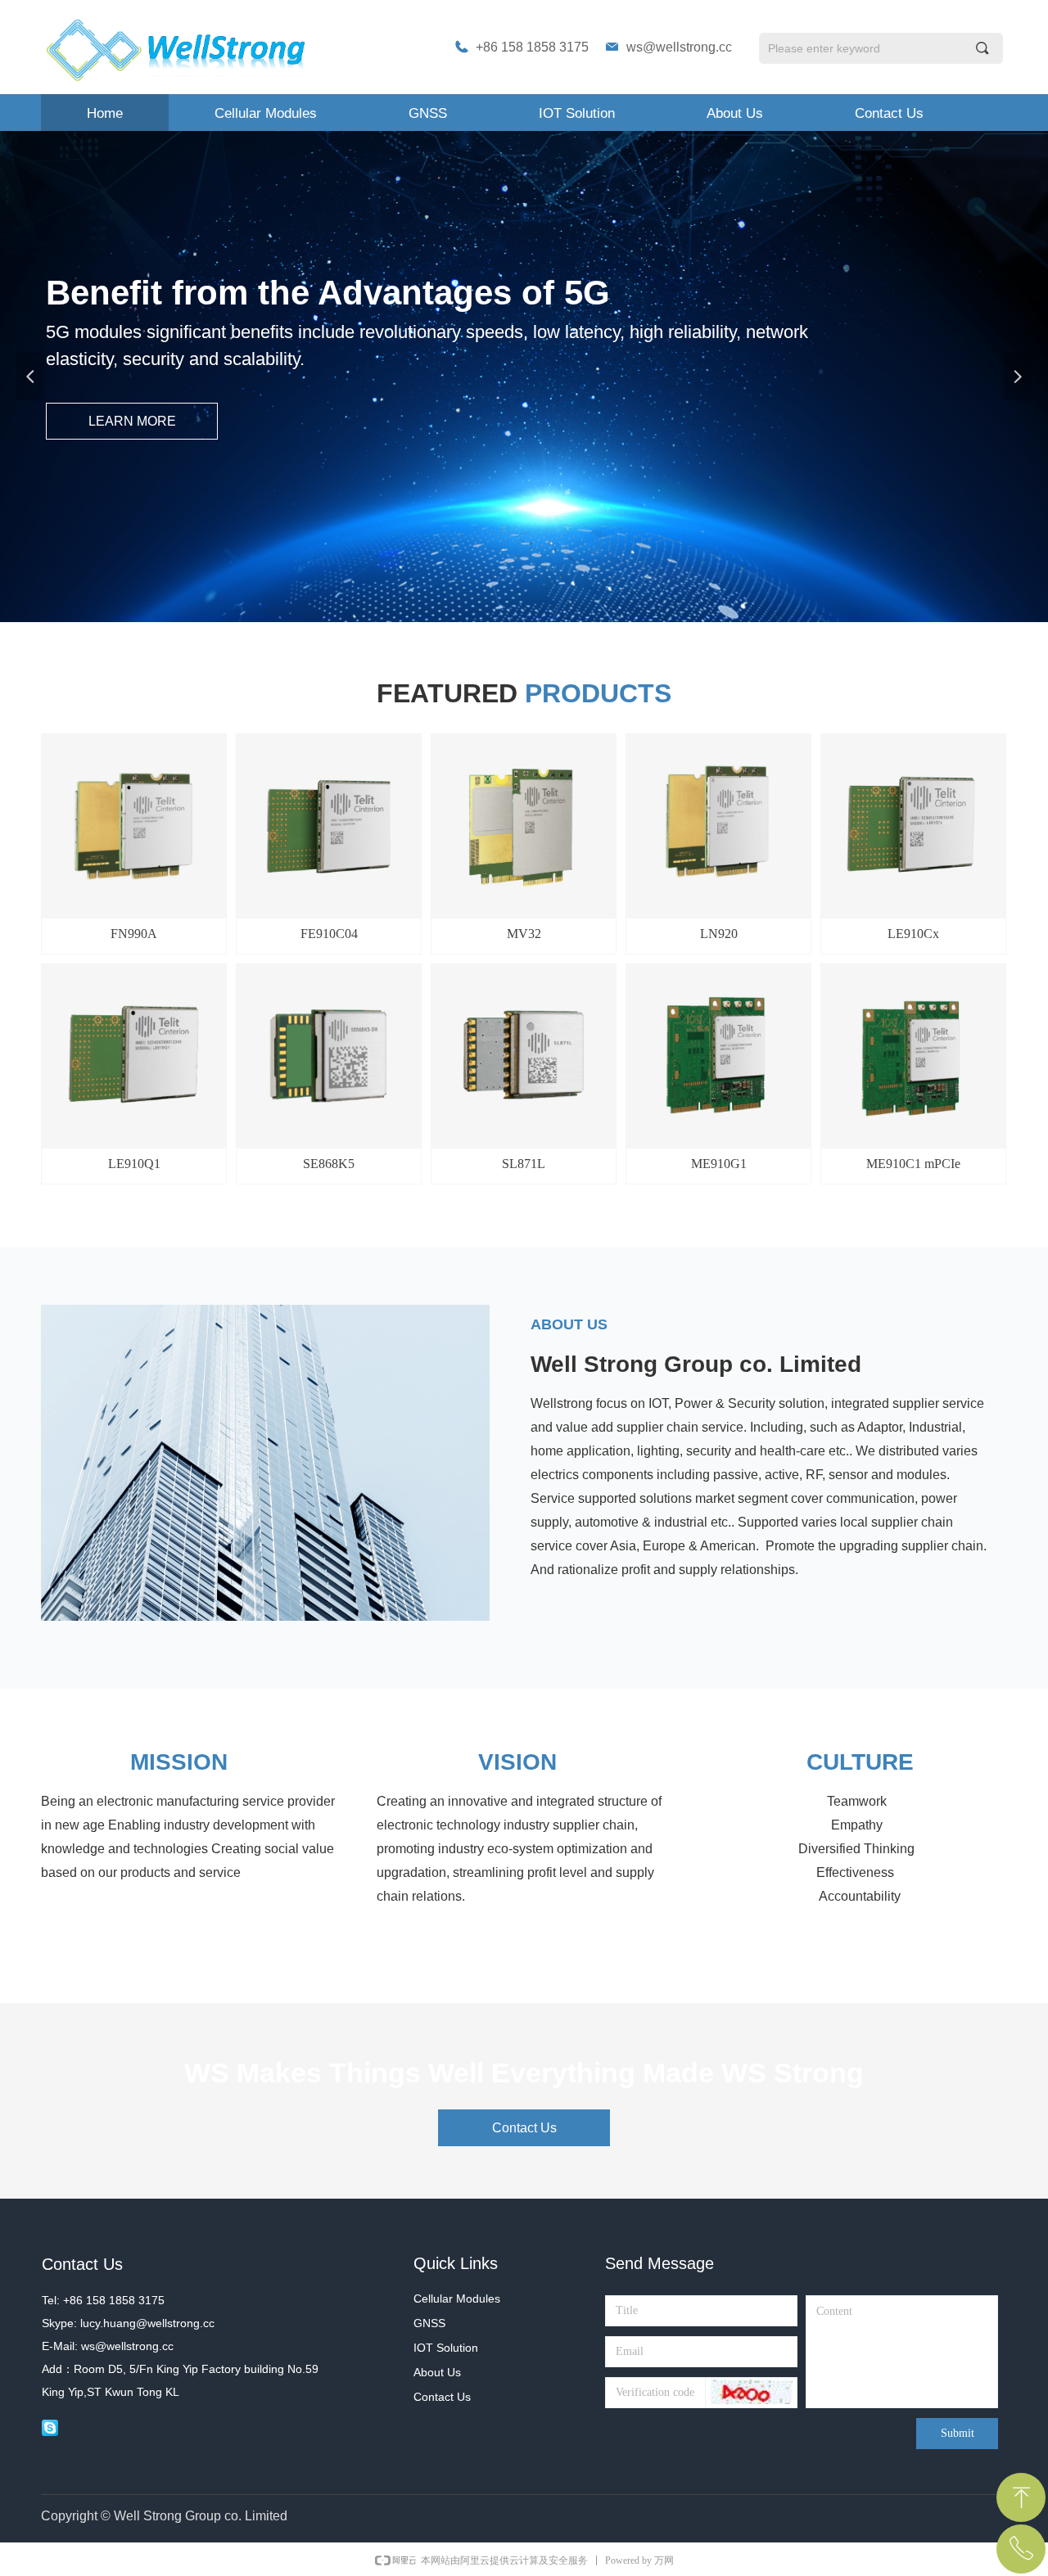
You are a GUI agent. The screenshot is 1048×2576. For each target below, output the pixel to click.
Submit (958, 2433)
